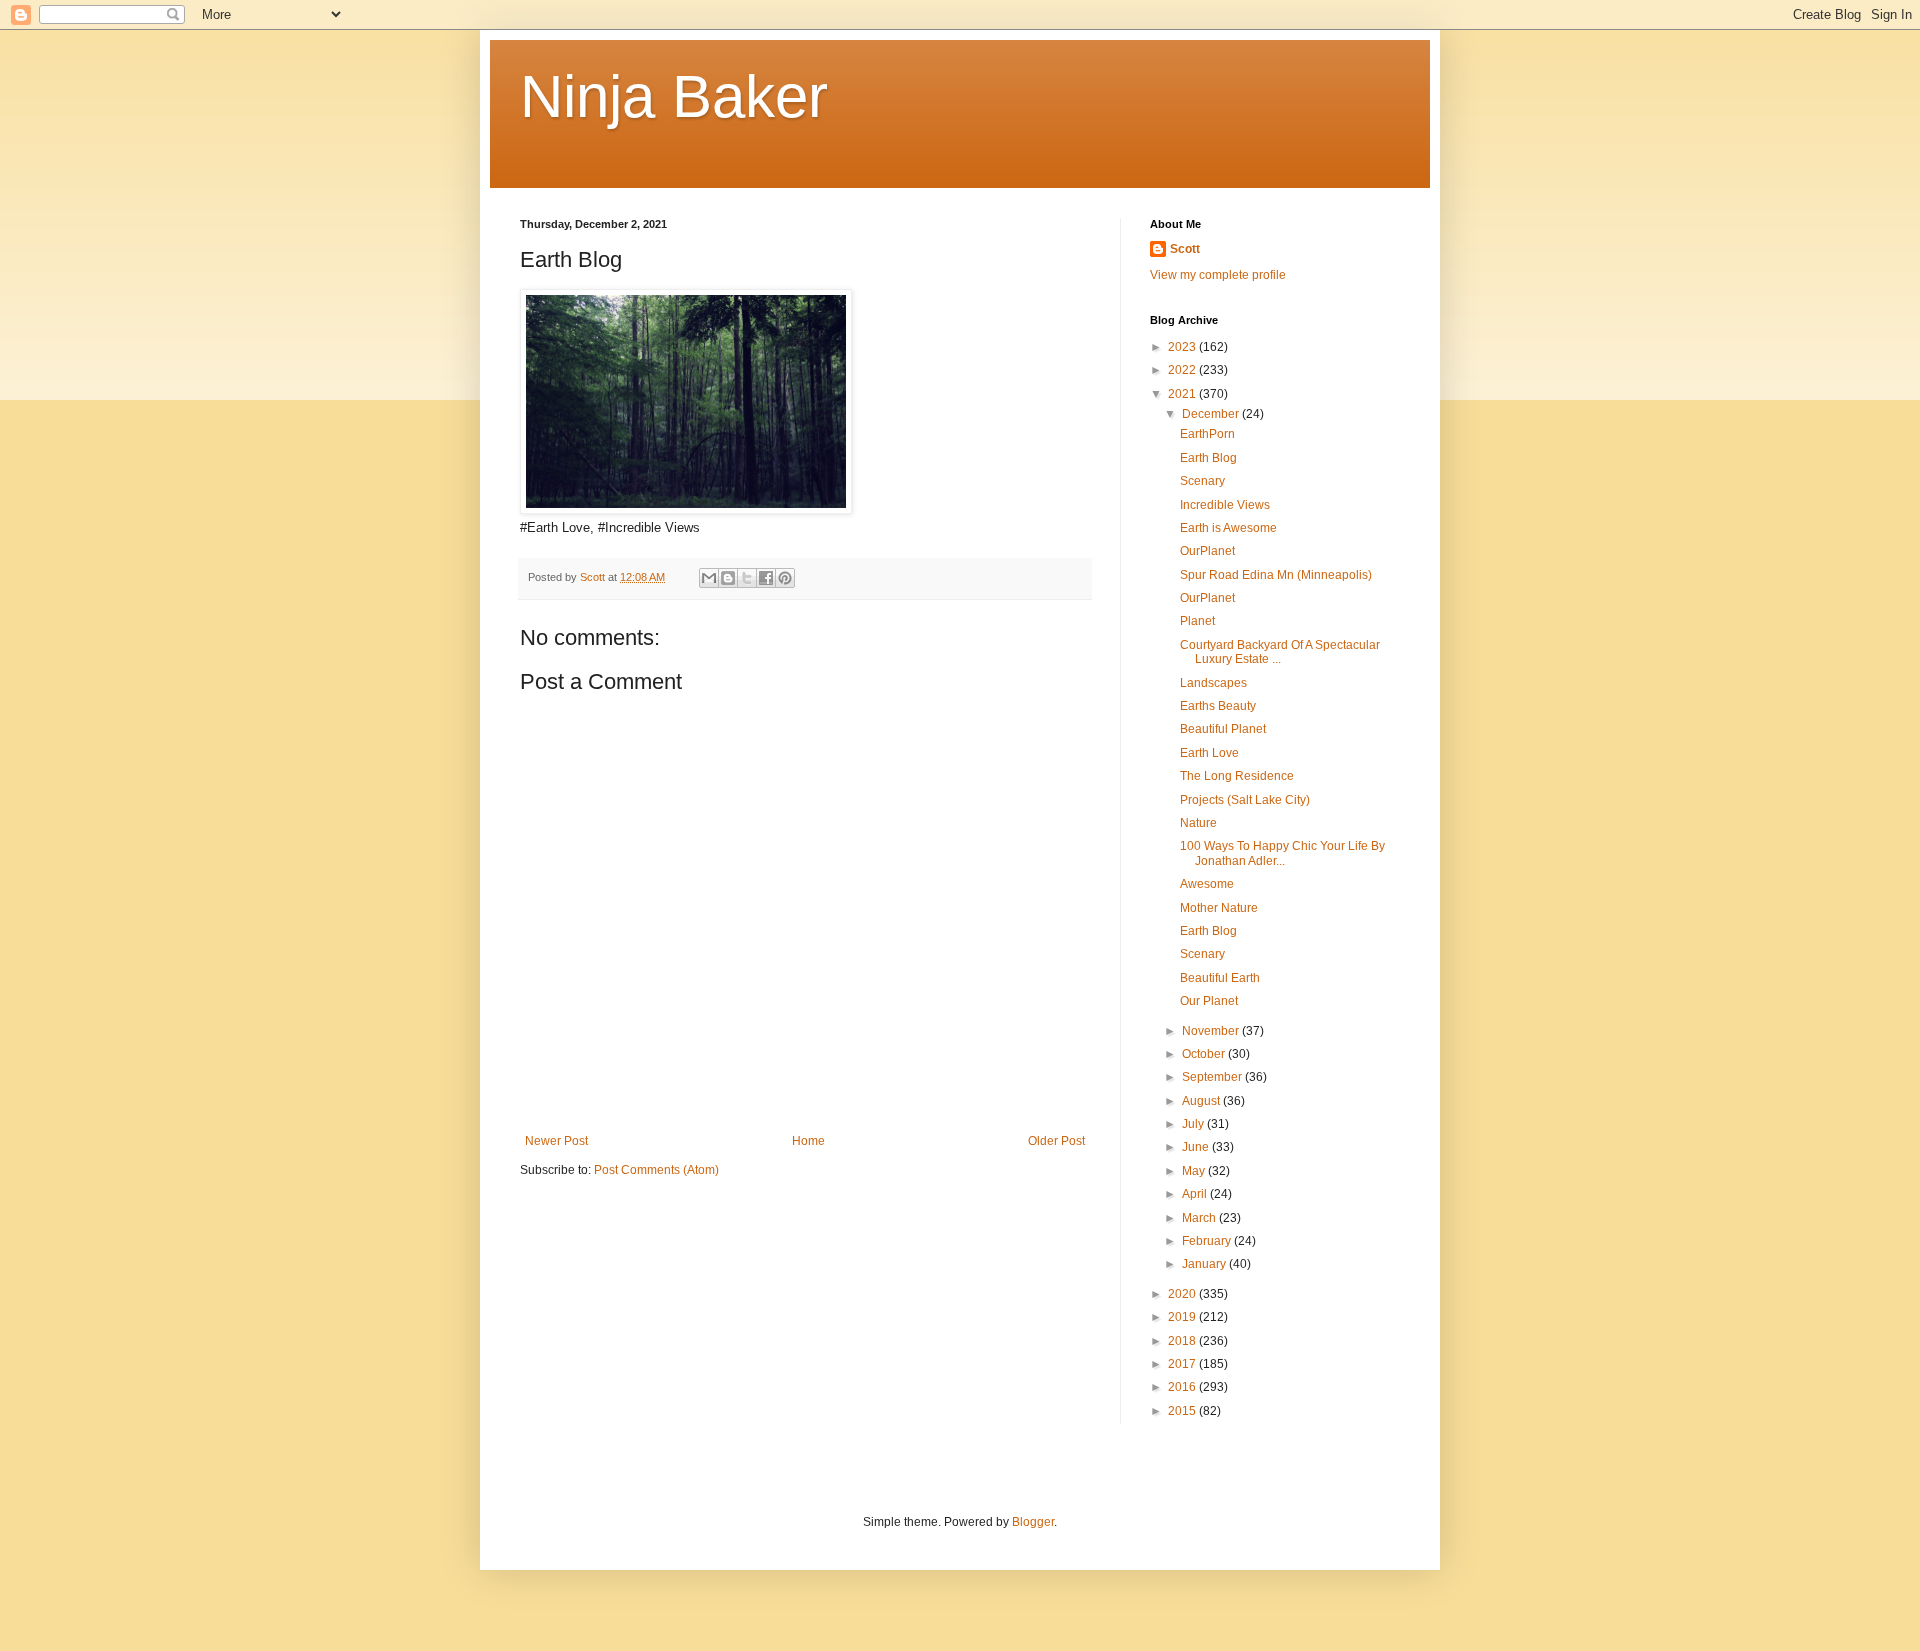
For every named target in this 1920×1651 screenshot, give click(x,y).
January (1205, 1264)
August (1202, 1101)
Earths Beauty (1218, 706)
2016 (1183, 1387)
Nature (1198, 823)
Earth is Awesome (1228, 528)
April (1196, 1194)
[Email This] (709, 578)
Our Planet (1209, 1001)
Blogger (1033, 1522)
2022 (1183, 370)
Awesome (1207, 884)
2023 (1183, 347)
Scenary (1202, 481)
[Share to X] (747, 578)
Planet (1197, 621)
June (1197, 1147)
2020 (1183, 1294)
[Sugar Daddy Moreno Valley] (686, 509)
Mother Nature (1219, 908)
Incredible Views (1225, 505)
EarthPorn (1207, 434)
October (1205, 1054)
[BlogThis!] (728, 578)
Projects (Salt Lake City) (1245, 800)
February (1208, 1241)
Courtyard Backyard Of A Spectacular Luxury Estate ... (1280, 652)
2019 (1183, 1317)
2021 (1183, 394)
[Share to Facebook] (766, 578)
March (1200, 1218)
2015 (1183, 1411)
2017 (1183, 1364)
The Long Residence (1237, 776)
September (1213, 1077)
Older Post (1056, 1141)
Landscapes (1213, 683)
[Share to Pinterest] (785, 578)
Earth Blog (1208, 458)
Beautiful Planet (1223, 729)
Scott (1185, 249)
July (1194, 1124)
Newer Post (556, 1141)
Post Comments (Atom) (656, 1170)
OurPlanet (1207, 551)
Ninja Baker (674, 96)
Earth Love (1209, 753)
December (1212, 414)
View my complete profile (1218, 275)
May (1195, 1171)
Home (808, 1141)
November (1212, 1031)
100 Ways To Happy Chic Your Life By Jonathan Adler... (1282, 853)
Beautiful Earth (1220, 978)
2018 (1183, 1341)
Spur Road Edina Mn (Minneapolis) (1276, 575)
